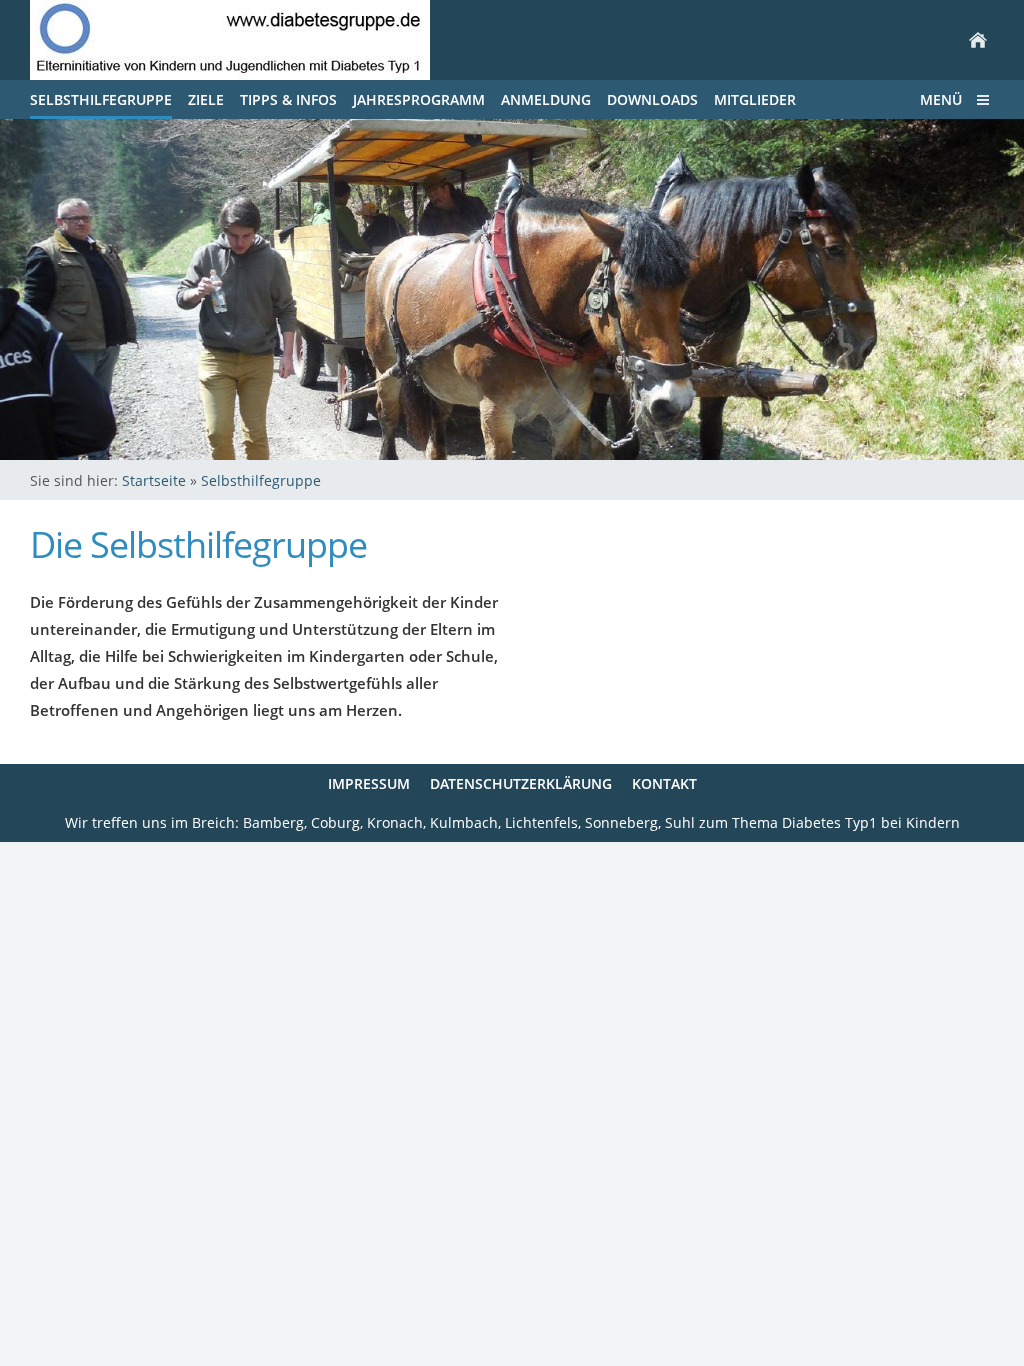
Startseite (154, 480)
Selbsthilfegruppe (261, 480)
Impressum (369, 783)
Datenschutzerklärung (521, 783)
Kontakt (664, 783)
